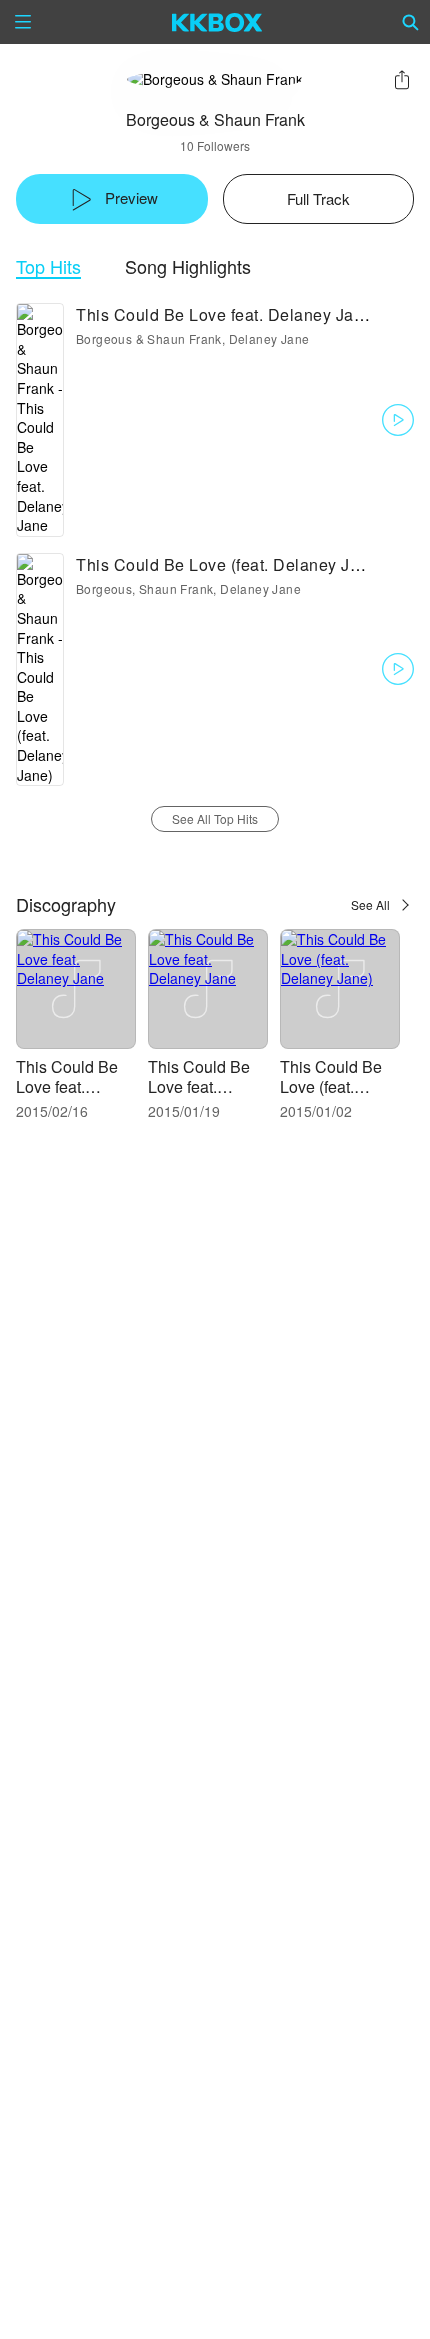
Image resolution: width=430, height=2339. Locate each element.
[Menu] (23, 22)
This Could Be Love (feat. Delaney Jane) (332, 1086)
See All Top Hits (215, 818)
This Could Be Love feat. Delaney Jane (67, 1086)
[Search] (411, 22)
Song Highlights (188, 266)
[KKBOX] (217, 22)
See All (370, 904)
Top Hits (48, 266)
